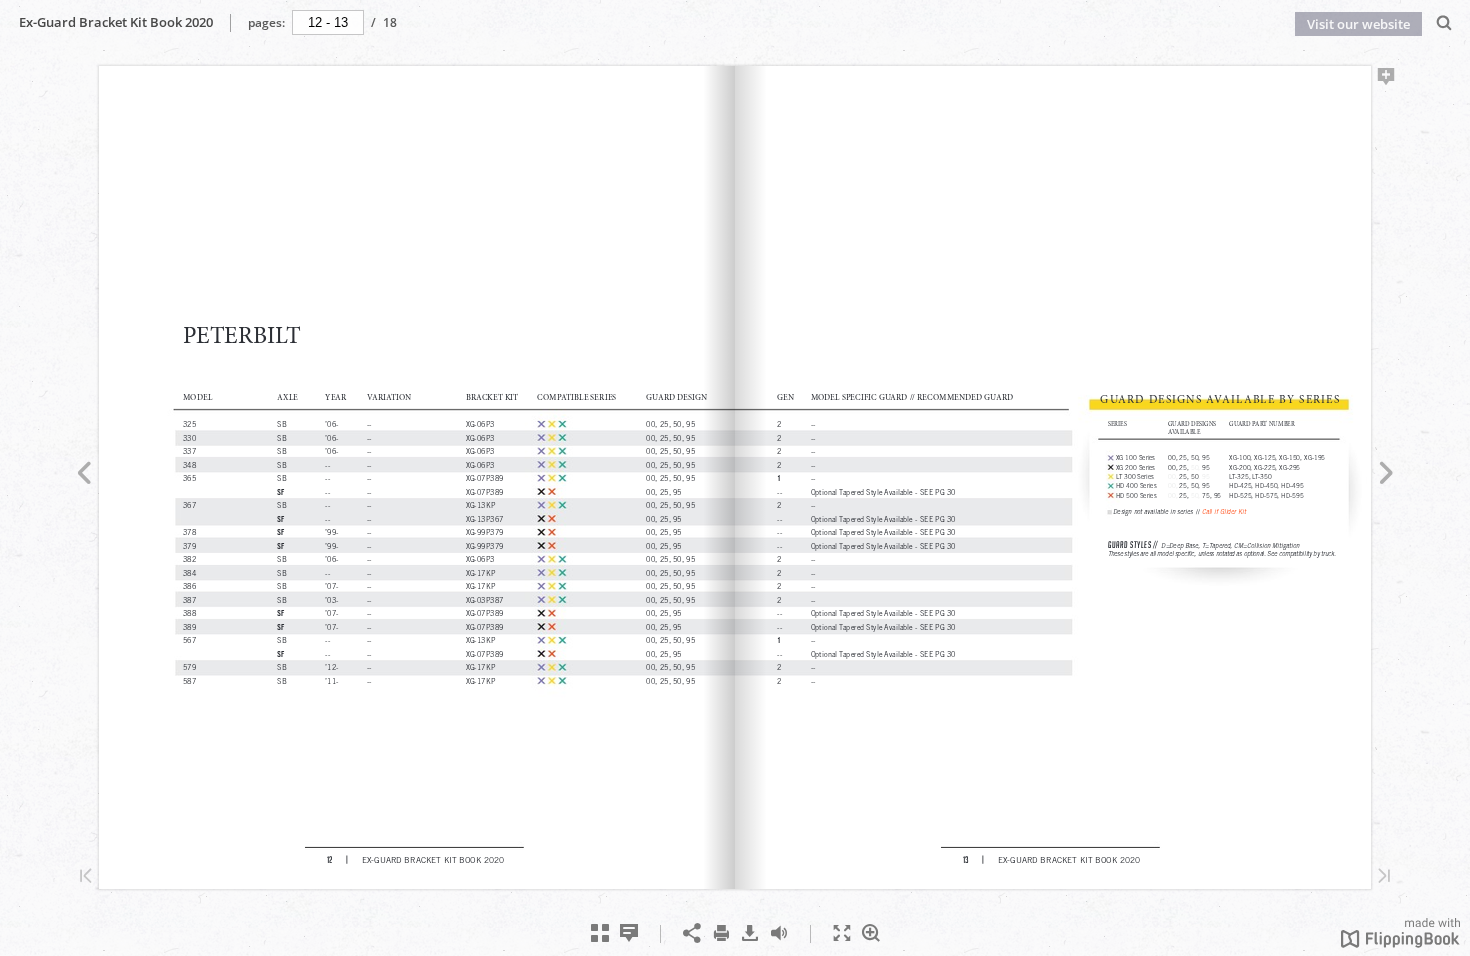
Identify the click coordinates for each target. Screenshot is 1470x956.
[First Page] (86, 877)
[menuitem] (1444, 22)
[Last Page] (1384, 877)
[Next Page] (1386, 476)
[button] (1400, 942)
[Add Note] (1386, 80)
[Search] (1444, 23)
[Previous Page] (83, 476)
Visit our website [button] (1358, 24)
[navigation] (328, 22)
